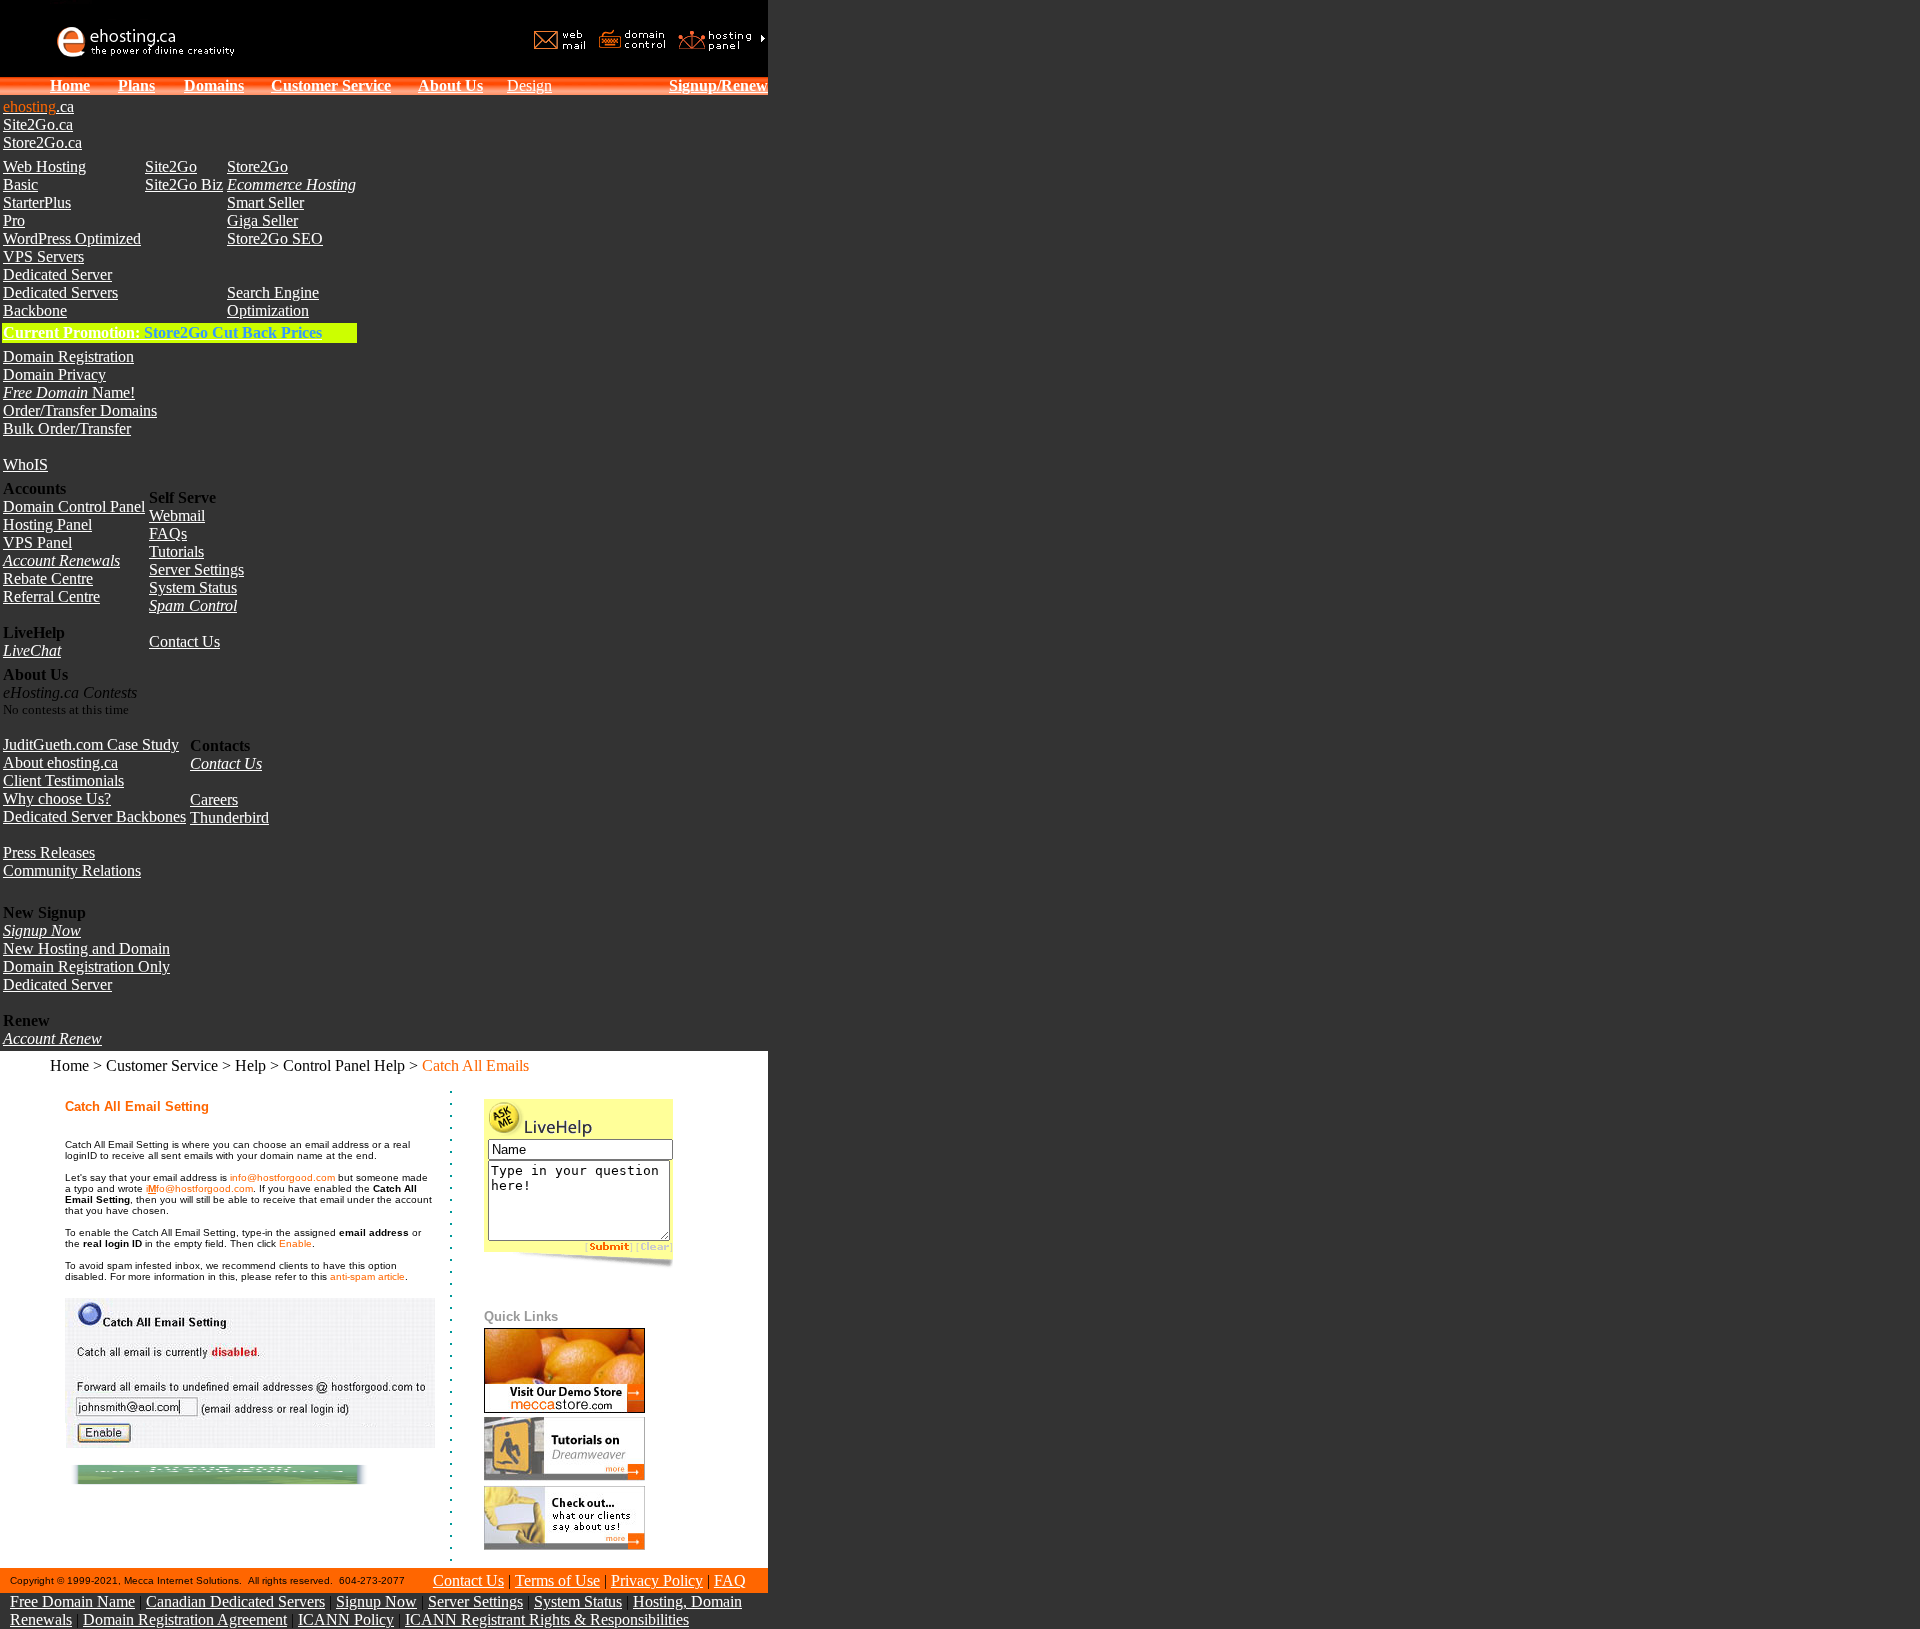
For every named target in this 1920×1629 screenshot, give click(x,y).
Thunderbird (229, 817)
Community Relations (72, 870)
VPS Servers (43, 256)
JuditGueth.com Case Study (91, 744)
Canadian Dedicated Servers (235, 1601)
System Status (193, 587)
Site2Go (171, 166)
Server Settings (196, 569)
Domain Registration (68, 356)
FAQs (168, 533)
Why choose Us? (57, 798)
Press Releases (49, 852)
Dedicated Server (57, 274)
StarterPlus (37, 202)
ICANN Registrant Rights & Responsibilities (547, 1619)
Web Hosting (44, 166)
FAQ (730, 1580)
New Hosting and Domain (86, 948)
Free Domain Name (72, 1601)
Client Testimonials (63, 780)
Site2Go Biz (184, 184)
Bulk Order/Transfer (67, 428)
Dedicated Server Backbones (94, 816)
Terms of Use (557, 1580)
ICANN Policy (346, 1619)
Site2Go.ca (38, 124)
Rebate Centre (48, 578)
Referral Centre (51, 596)
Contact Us (184, 641)
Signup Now (376, 1601)
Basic (20, 184)
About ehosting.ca (60, 762)
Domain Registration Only (86, 966)
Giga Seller (262, 220)
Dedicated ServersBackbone (60, 301)
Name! (69, 392)
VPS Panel (37, 542)
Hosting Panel (47, 524)
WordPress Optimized (72, 238)
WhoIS (25, 464)
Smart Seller (265, 202)
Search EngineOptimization (273, 301)
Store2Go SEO (275, 238)
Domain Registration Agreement (185, 1619)
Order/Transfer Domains (80, 410)
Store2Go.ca (42, 142)
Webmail (177, 515)
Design (529, 85)
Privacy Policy (657, 1580)
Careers (214, 799)
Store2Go (257, 166)
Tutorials (176, 551)
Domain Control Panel (74, 506)
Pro (14, 220)
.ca (38, 106)
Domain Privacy (54, 374)
